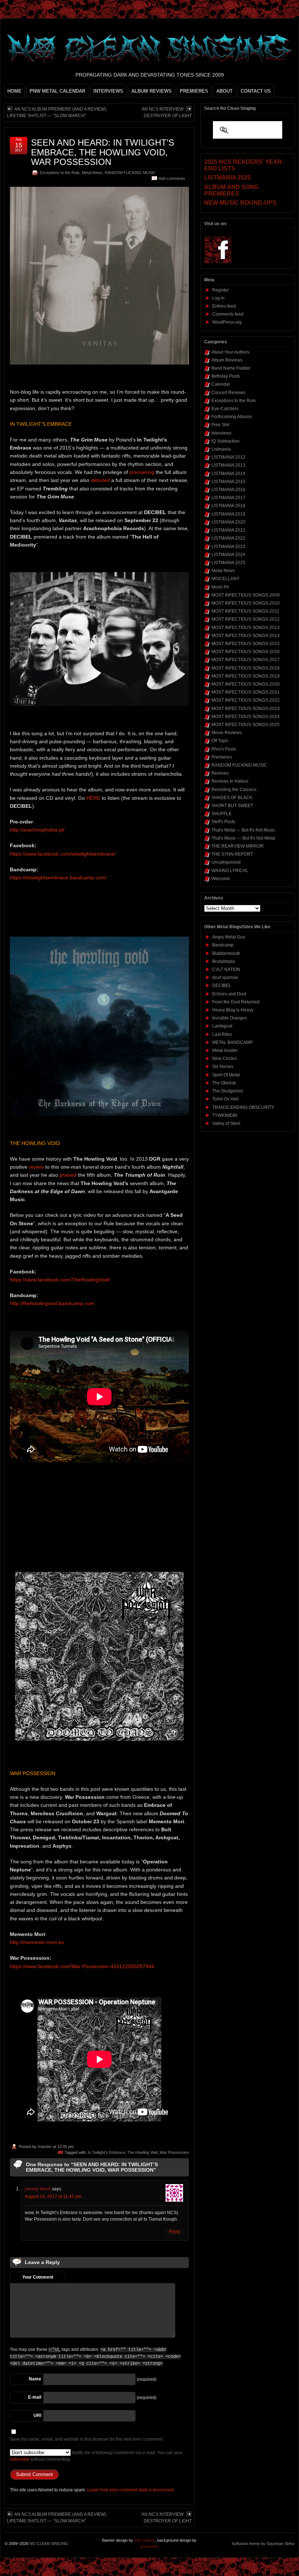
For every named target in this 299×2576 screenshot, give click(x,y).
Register (221, 290)
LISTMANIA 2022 (228, 538)
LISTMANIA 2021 (228, 530)
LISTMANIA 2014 (228, 474)
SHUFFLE (222, 814)
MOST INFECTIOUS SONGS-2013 (246, 628)
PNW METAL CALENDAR (57, 91)
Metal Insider (225, 1050)
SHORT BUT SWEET (232, 806)
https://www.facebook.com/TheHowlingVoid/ (60, 1280)
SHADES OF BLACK (232, 798)
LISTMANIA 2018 (228, 506)
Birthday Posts (226, 376)
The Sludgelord (228, 1091)
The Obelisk (224, 1083)
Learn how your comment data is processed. (131, 2490)
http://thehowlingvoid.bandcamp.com (52, 1303)
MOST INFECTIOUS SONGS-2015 (246, 644)
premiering (142, 472)
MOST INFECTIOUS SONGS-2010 (246, 603)
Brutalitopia (224, 961)
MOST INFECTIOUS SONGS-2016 (246, 652)
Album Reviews (227, 360)
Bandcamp (223, 945)
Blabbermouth (226, 953)
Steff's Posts (223, 822)
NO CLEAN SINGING (49, 2544)
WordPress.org (227, 322)
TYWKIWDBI (225, 1115)
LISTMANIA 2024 (228, 555)
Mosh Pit (220, 587)
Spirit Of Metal (226, 1075)
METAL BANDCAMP (232, 1042)
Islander (45, 2147)
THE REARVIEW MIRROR (238, 846)
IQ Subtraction (226, 441)
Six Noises (223, 1067)
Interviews (222, 433)
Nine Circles (224, 1058)
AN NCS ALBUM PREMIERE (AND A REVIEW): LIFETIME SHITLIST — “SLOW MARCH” (57, 112)
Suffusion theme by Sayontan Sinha (263, 2544)
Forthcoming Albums (232, 417)
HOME (14, 91)
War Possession (174, 2152)
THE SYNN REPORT (232, 854)
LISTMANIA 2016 (228, 490)
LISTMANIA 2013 (228, 465)
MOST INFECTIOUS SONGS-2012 (246, 619)
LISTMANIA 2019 (228, 514)
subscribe (20, 2459)
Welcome (221, 879)
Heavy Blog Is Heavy (233, 1010)
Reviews (220, 773)
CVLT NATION (226, 969)
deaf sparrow (225, 977)
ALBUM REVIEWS (152, 91)
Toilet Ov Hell (225, 1099)
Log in (218, 298)
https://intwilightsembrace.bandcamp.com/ (58, 878)
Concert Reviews (228, 393)
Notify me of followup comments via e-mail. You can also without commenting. (96, 2456)
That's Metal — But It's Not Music (243, 830)
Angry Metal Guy (229, 937)
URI (37, 2415)
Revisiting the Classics (234, 790)
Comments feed (228, 314)
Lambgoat (222, 1026)
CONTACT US (256, 91)
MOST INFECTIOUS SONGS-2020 (246, 684)
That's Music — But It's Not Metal (243, 838)
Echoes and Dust (229, 994)
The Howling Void (142, 2152)
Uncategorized (226, 862)
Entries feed (224, 306)
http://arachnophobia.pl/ (37, 830)
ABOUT (224, 91)
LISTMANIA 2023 (228, 547)
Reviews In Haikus (230, 781)
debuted (100, 480)
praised (68, 1175)
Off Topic (220, 741)
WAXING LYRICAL (230, 871)
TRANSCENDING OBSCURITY (243, 1107)
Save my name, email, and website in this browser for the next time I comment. (87, 2439)
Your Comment (38, 2277)
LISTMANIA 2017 (228, 498)
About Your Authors (230, 352)
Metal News (92, 173)
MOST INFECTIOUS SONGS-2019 (246, 676)
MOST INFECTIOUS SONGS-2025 (246, 725)
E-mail (35, 2397)
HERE (93, 798)
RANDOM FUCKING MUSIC (130, 173)
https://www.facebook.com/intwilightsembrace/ (63, 854)
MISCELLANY (226, 579)
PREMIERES (194, 91)
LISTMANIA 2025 (228, 563)
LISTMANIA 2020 (228, 522)
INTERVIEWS (108, 91)
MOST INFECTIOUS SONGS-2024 (246, 717)
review (36, 1167)
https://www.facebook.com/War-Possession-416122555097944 (82, 1966)
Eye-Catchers (225, 409)
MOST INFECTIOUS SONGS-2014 (246, 636)
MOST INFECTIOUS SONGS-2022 (246, 700)
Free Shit (220, 425)
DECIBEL (222, 986)
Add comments (172, 178)
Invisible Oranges (230, 1018)
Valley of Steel (226, 1123)
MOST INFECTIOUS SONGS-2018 (246, 668)
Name (35, 2379)
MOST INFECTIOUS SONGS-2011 (245, 611)
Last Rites (222, 1034)
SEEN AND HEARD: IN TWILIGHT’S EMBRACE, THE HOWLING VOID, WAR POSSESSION (103, 152)
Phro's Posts (224, 749)
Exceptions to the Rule (60, 173)
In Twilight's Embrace (106, 2152)
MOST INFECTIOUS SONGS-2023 (246, 709)
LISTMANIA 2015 (228, 482)
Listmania (221, 449)
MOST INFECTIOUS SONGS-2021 (246, 692)
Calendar (221, 384)
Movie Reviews (227, 733)
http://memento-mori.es (37, 1942)
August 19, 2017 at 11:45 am (53, 2197)
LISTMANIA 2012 (228, 457)
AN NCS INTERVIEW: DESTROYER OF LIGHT (167, 112)
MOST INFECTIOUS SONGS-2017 (246, 660)
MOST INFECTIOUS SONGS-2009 (246, 595)
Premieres (222, 757)
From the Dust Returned (236, 1002)
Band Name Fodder (231, 368)
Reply (175, 2232)
